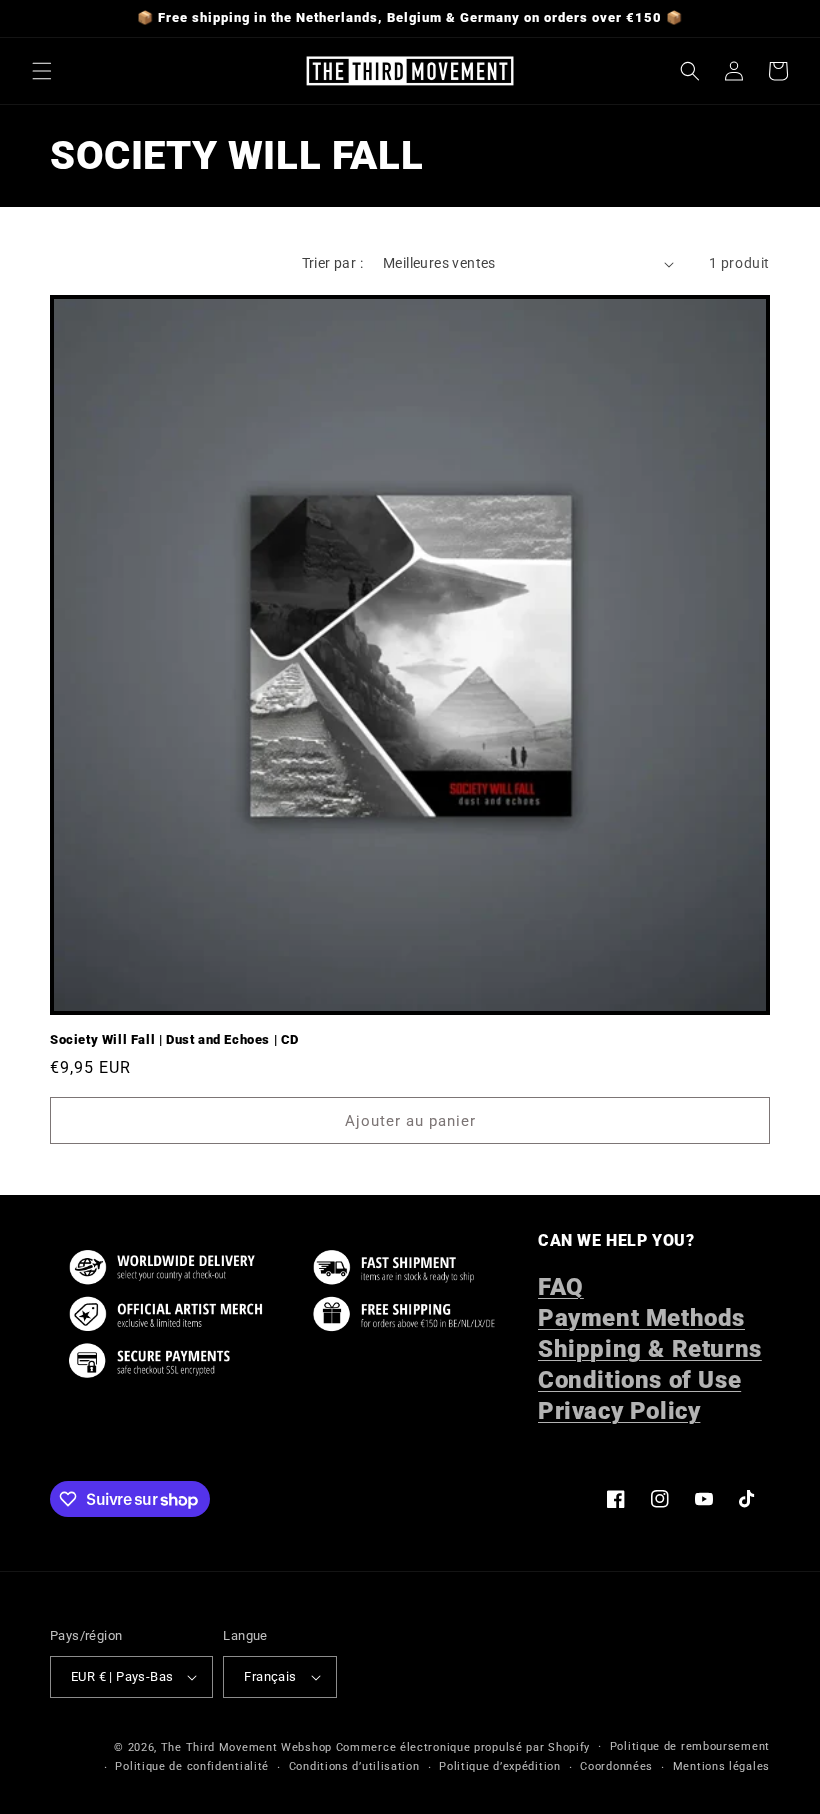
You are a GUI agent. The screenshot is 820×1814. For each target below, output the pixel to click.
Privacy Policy (619, 1411)
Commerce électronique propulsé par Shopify (463, 1747)
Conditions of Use (639, 1380)
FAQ (561, 1287)
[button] (42, 71)
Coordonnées (616, 1766)
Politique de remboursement (690, 1746)
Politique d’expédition (499, 1766)
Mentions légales (721, 1766)
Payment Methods (641, 1318)
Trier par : (332, 263)
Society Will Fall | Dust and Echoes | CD (174, 1039)
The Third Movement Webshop (246, 1747)
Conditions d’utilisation (354, 1766)
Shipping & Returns (650, 1349)
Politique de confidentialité (192, 1766)
